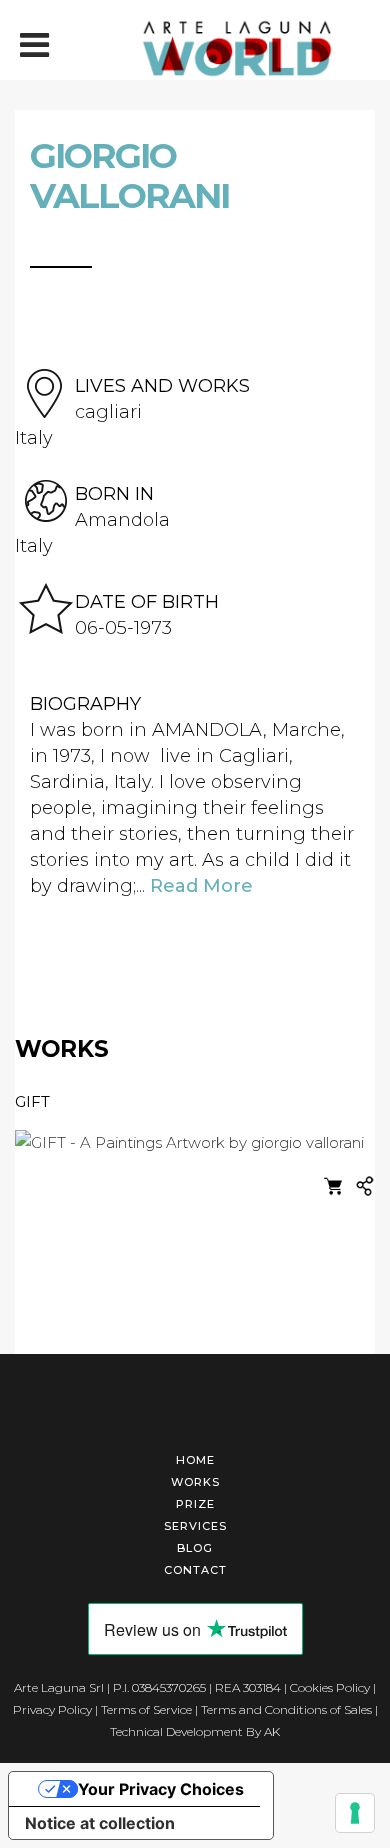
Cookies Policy (330, 1687)
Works (195, 1482)
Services (195, 1526)
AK (272, 1731)
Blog (195, 1548)
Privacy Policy (52, 1709)
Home (195, 1460)
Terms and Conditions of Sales (286, 1709)
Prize (195, 1504)
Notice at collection (100, 1823)
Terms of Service (146, 1709)
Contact (195, 1570)
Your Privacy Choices (161, 1789)
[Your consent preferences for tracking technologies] (355, 1813)
